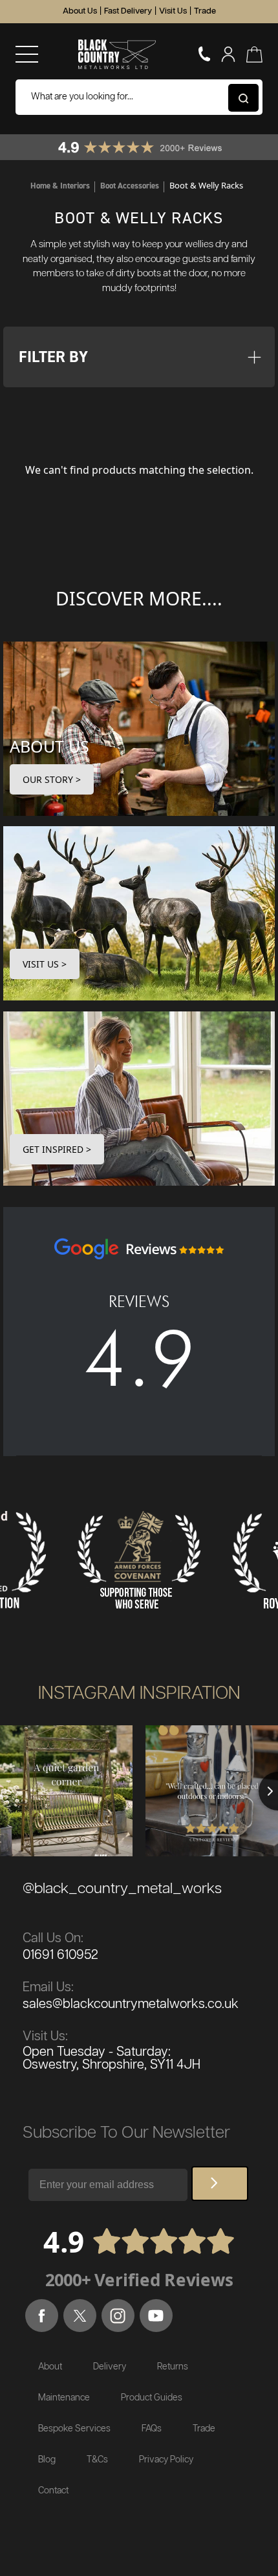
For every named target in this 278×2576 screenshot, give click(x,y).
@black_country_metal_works (122, 1889)
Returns (173, 2367)
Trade (205, 11)
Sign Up (220, 2184)
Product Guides (152, 2398)
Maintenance (64, 2398)
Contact (53, 2491)
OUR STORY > (52, 779)
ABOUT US (49, 746)
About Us (80, 11)
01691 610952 (60, 1955)
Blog (47, 2460)
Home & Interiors (60, 186)
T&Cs (97, 2460)
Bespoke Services (74, 2429)
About (50, 2367)
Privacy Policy (166, 2460)
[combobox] (139, 97)
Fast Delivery (128, 11)
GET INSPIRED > (57, 1149)
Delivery (110, 2367)
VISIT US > (45, 964)
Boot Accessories (130, 186)
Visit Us (173, 11)
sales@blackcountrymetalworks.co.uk (131, 2004)
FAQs (152, 2429)
